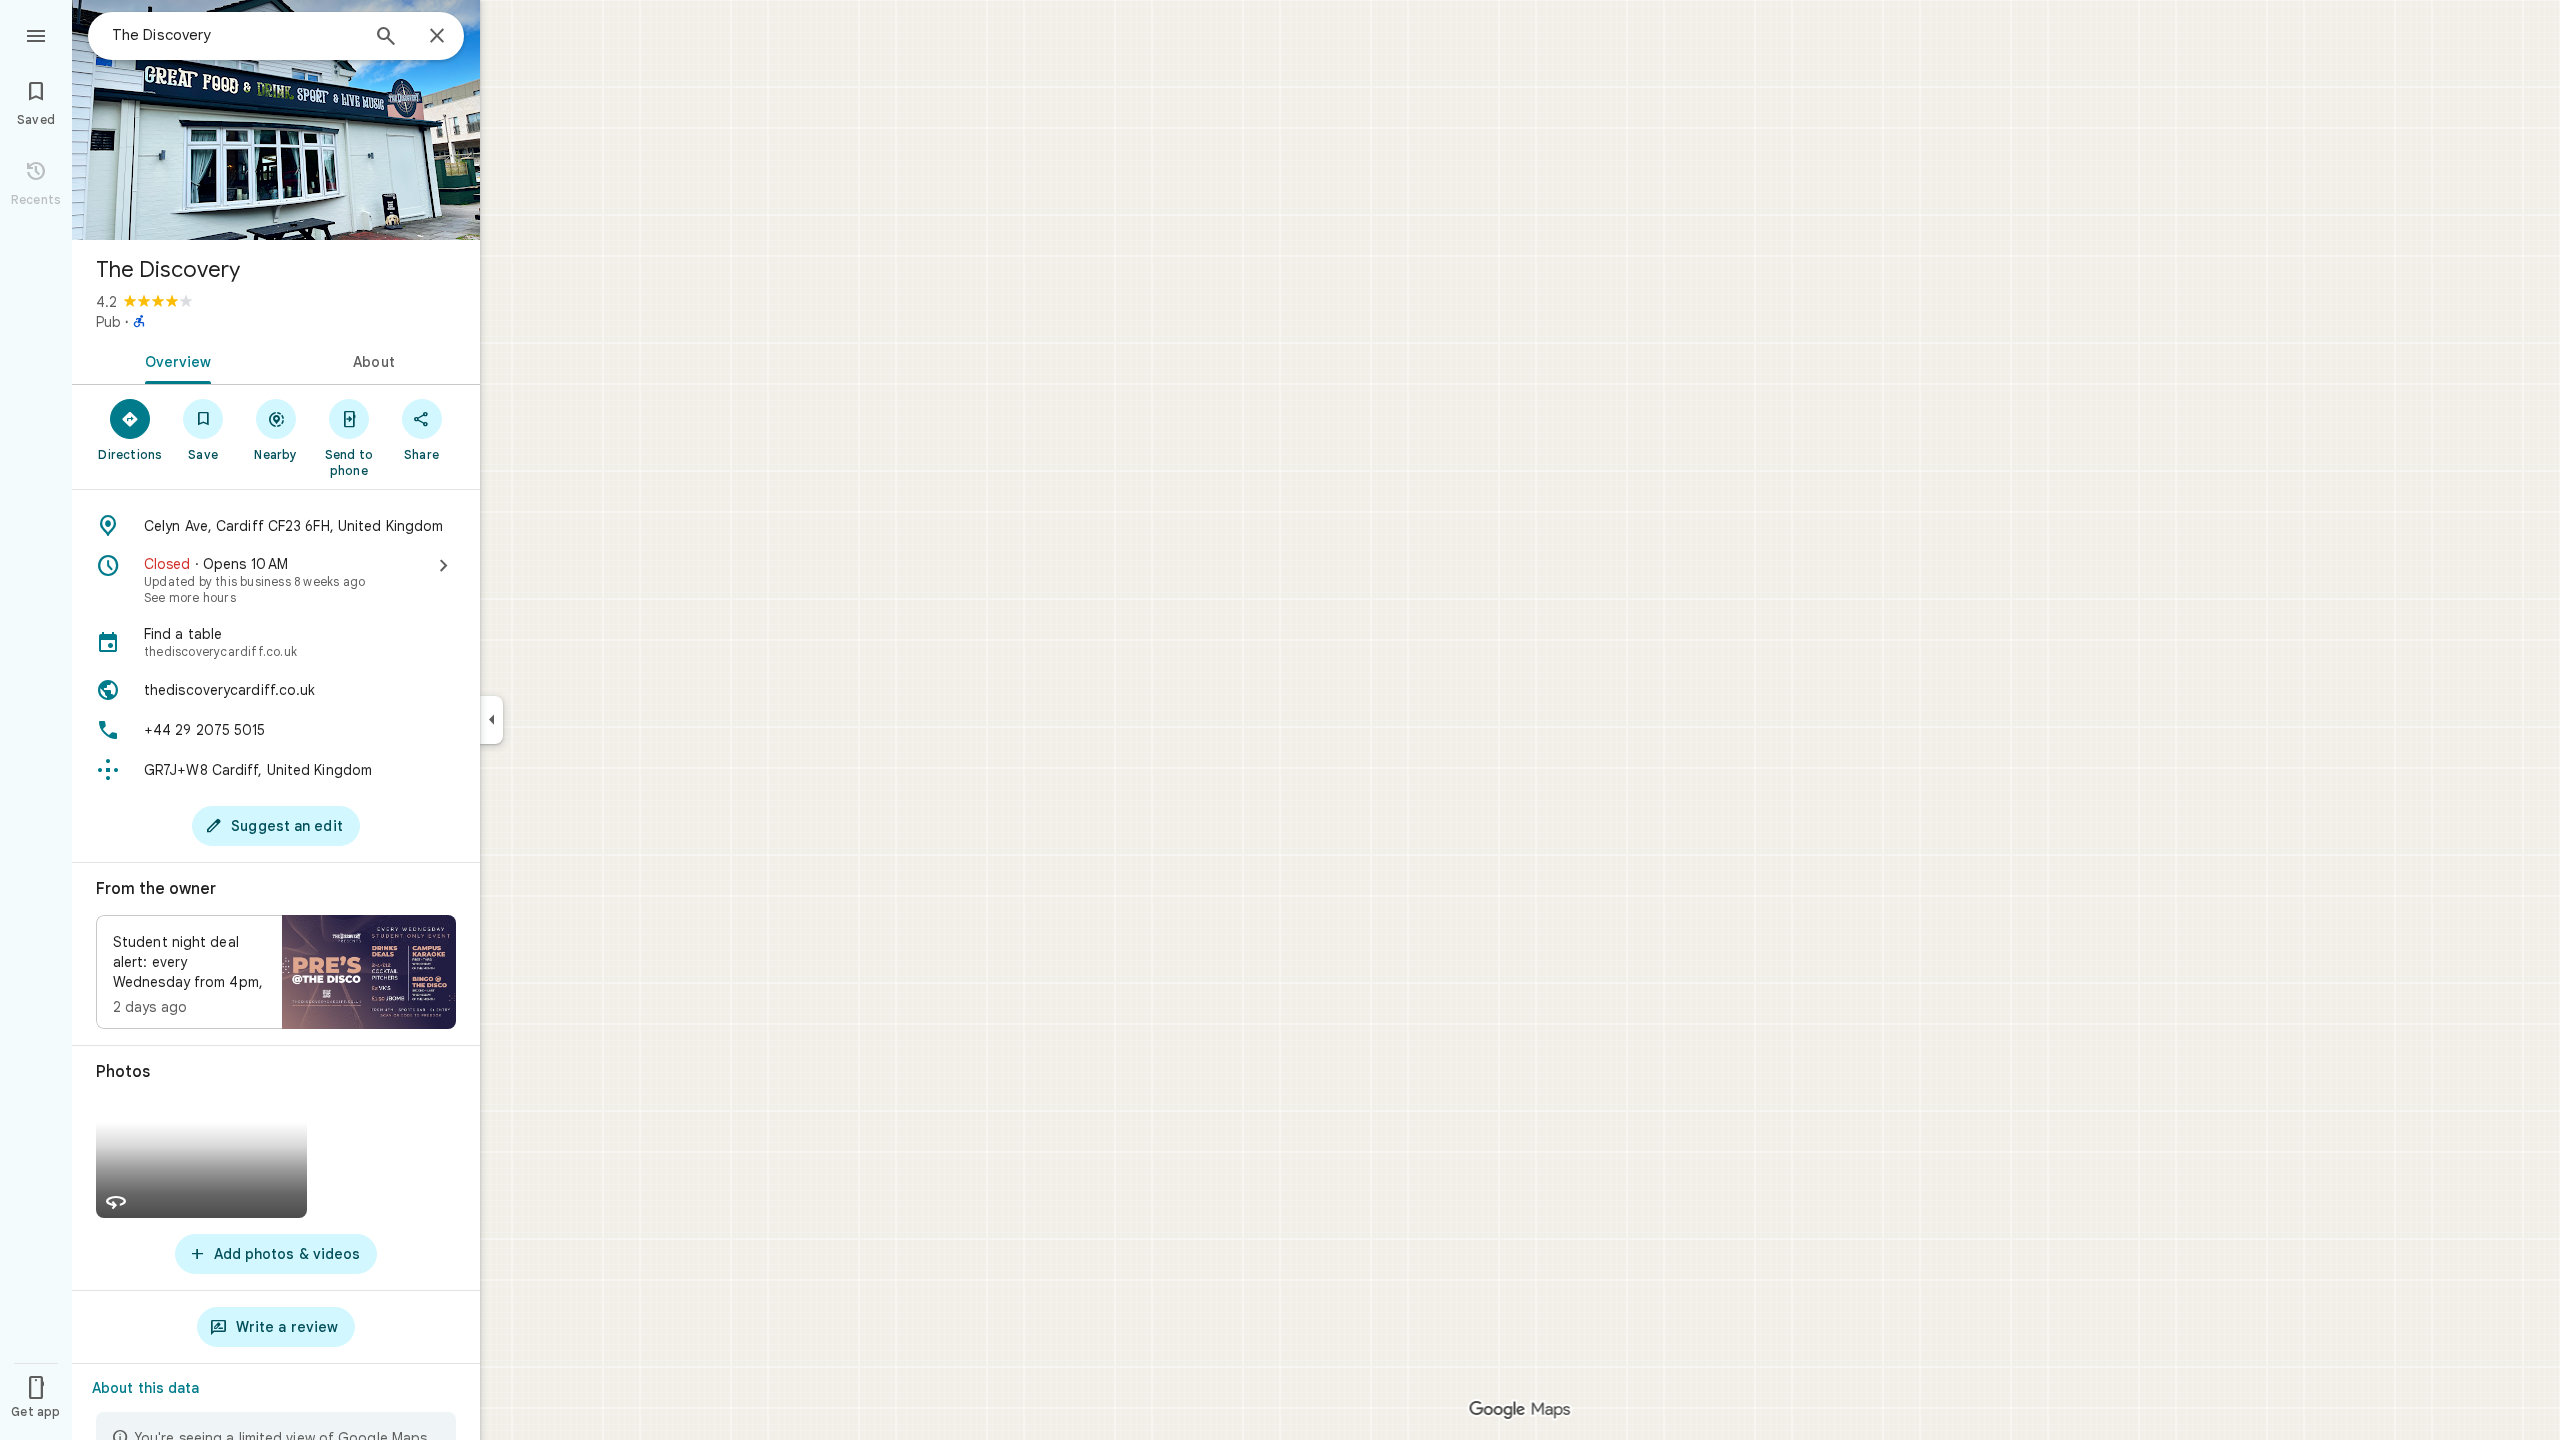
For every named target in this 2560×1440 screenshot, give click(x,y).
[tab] (174, 360)
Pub (108, 322)
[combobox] (235, 35)
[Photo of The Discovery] (276, 120)
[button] (276, 972)
